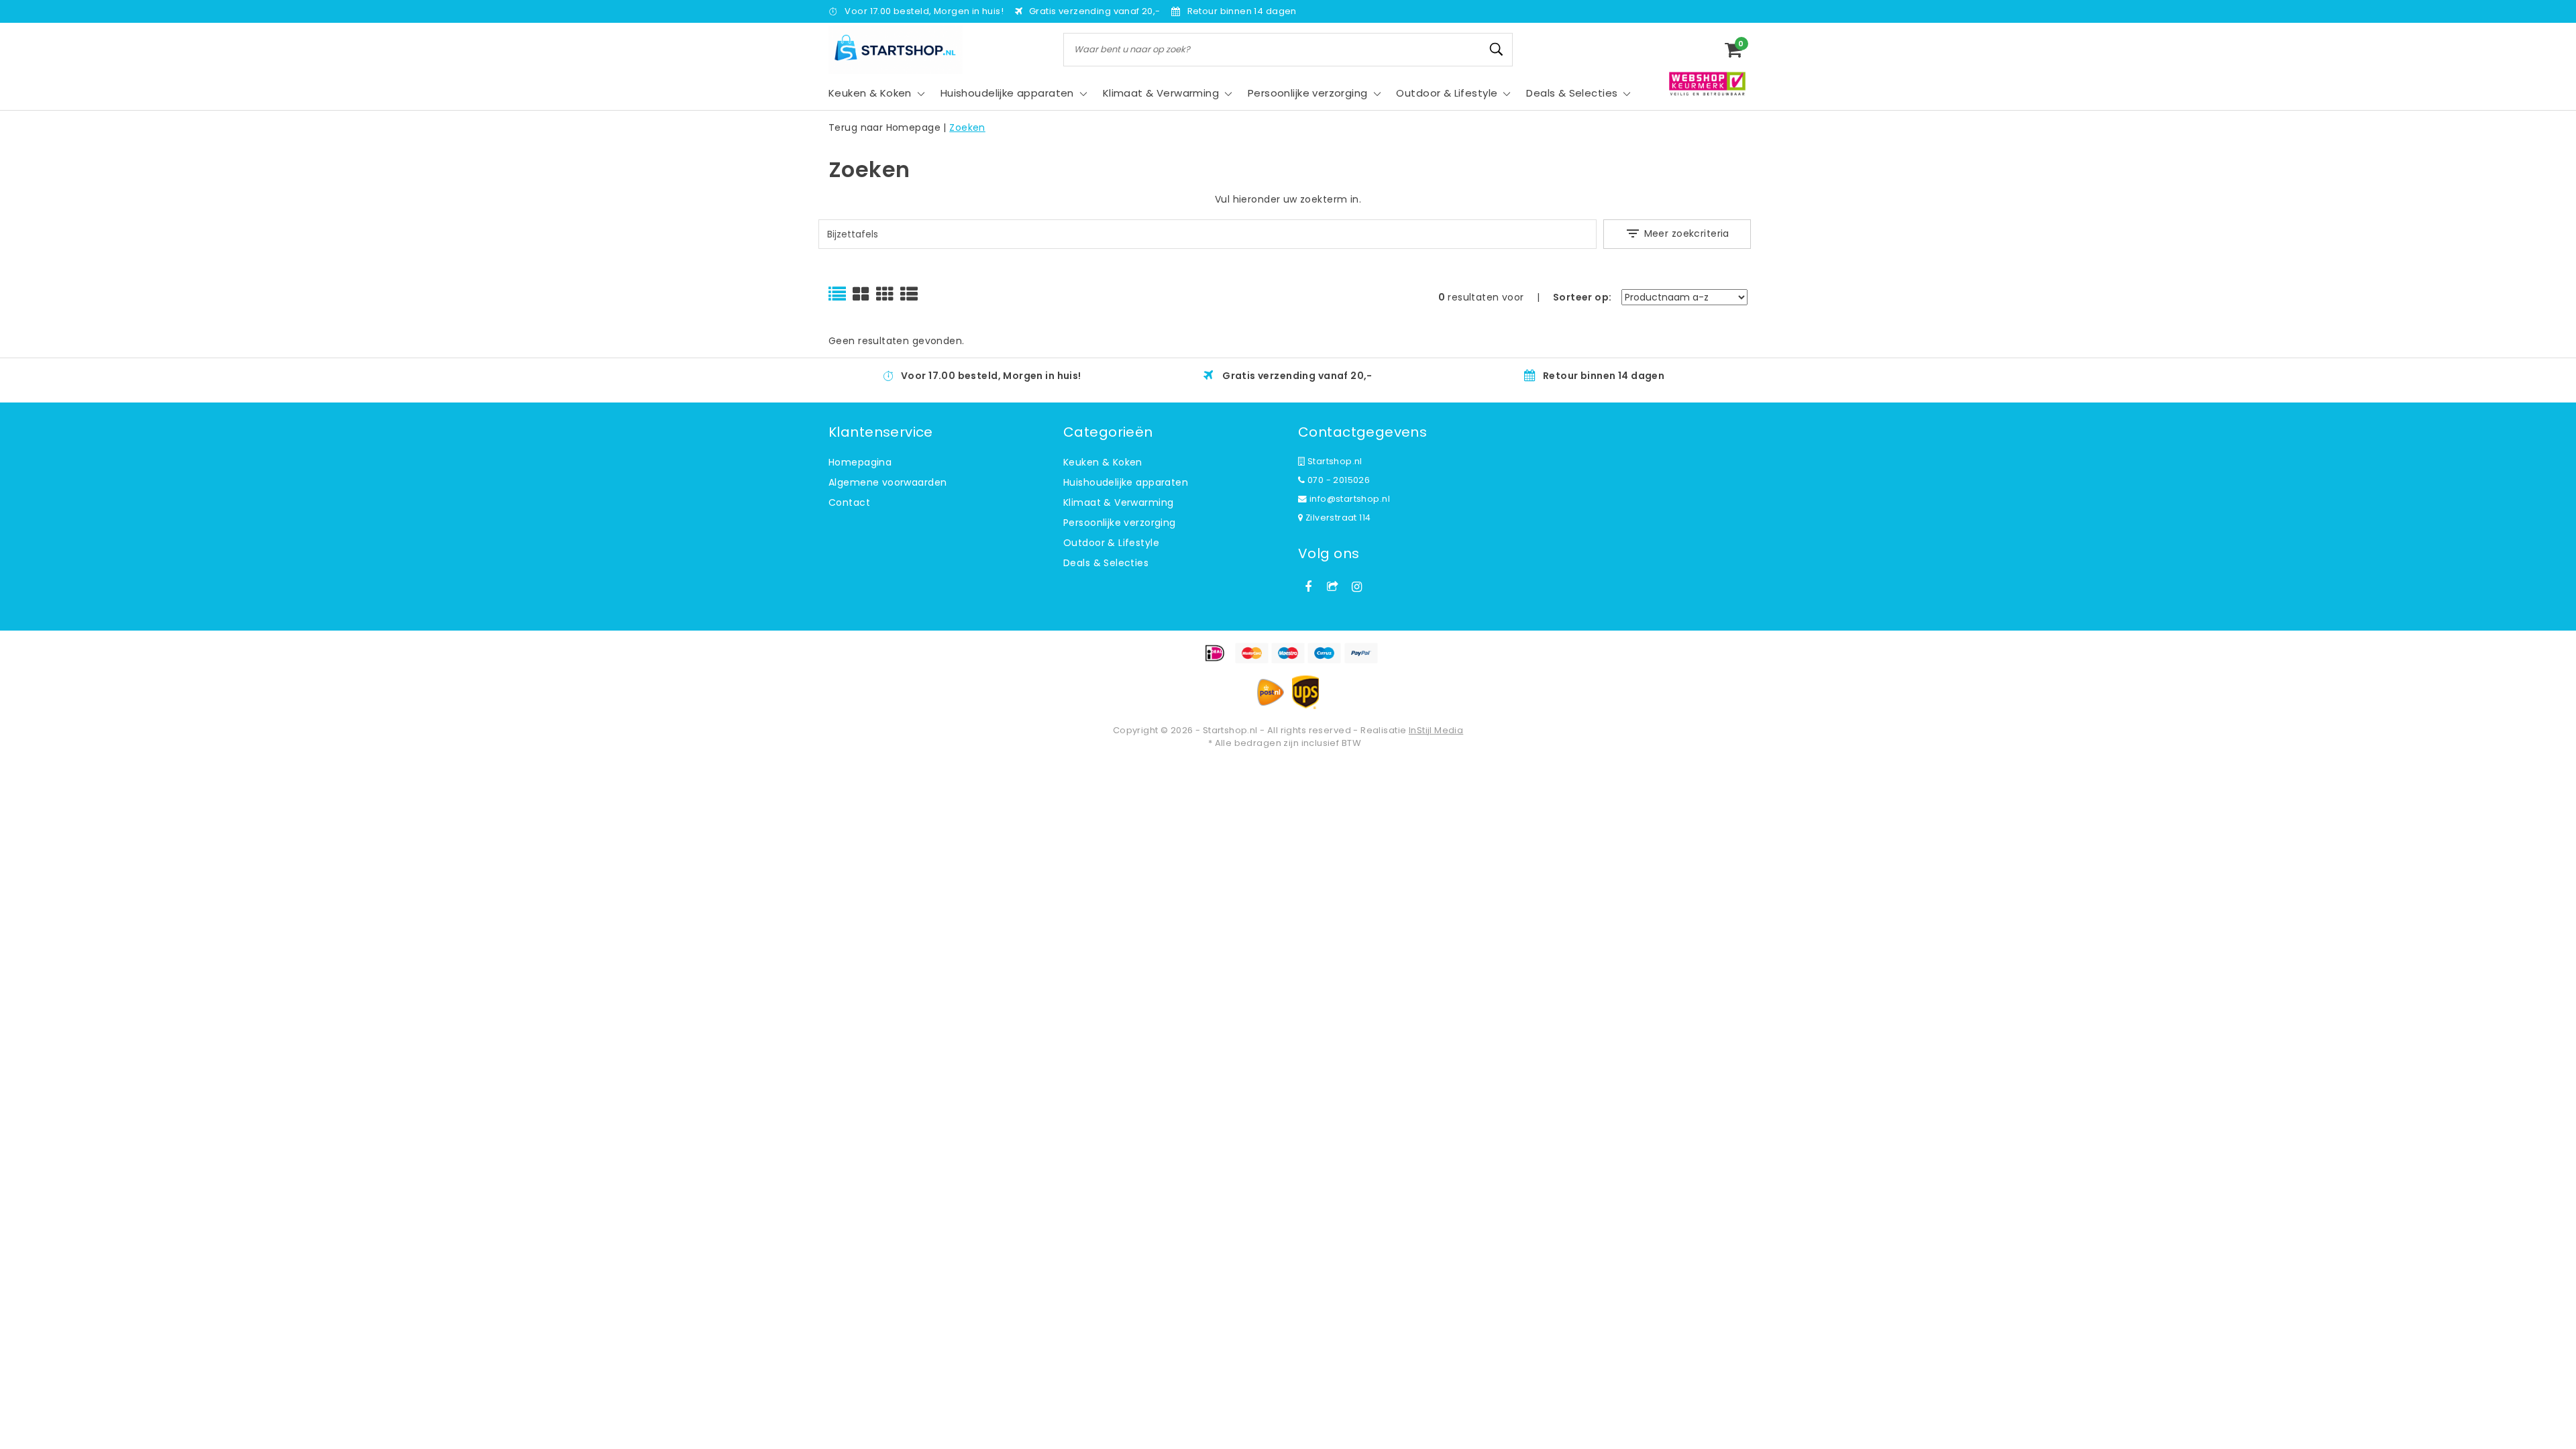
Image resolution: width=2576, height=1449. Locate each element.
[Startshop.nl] (896, 49)
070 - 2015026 (1337, 480)
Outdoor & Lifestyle (1111, 543)
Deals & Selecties (1106, 563)
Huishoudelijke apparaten (1126, 482)
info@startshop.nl (1348, 499)
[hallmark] (1707, 83)
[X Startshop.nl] (1332, 587)
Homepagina (860, 462)
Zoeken (967, 127)
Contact (849, 502)
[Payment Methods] (1288, 653)
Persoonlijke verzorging (1120, 523)
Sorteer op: (1582, 297)
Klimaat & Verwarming (1118, 502)
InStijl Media (1436, 730)
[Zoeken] (1497, 50)
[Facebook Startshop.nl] (1308, 587)
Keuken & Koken (1103, 462)
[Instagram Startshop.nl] (1357, 587)
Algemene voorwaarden (888, 482)
